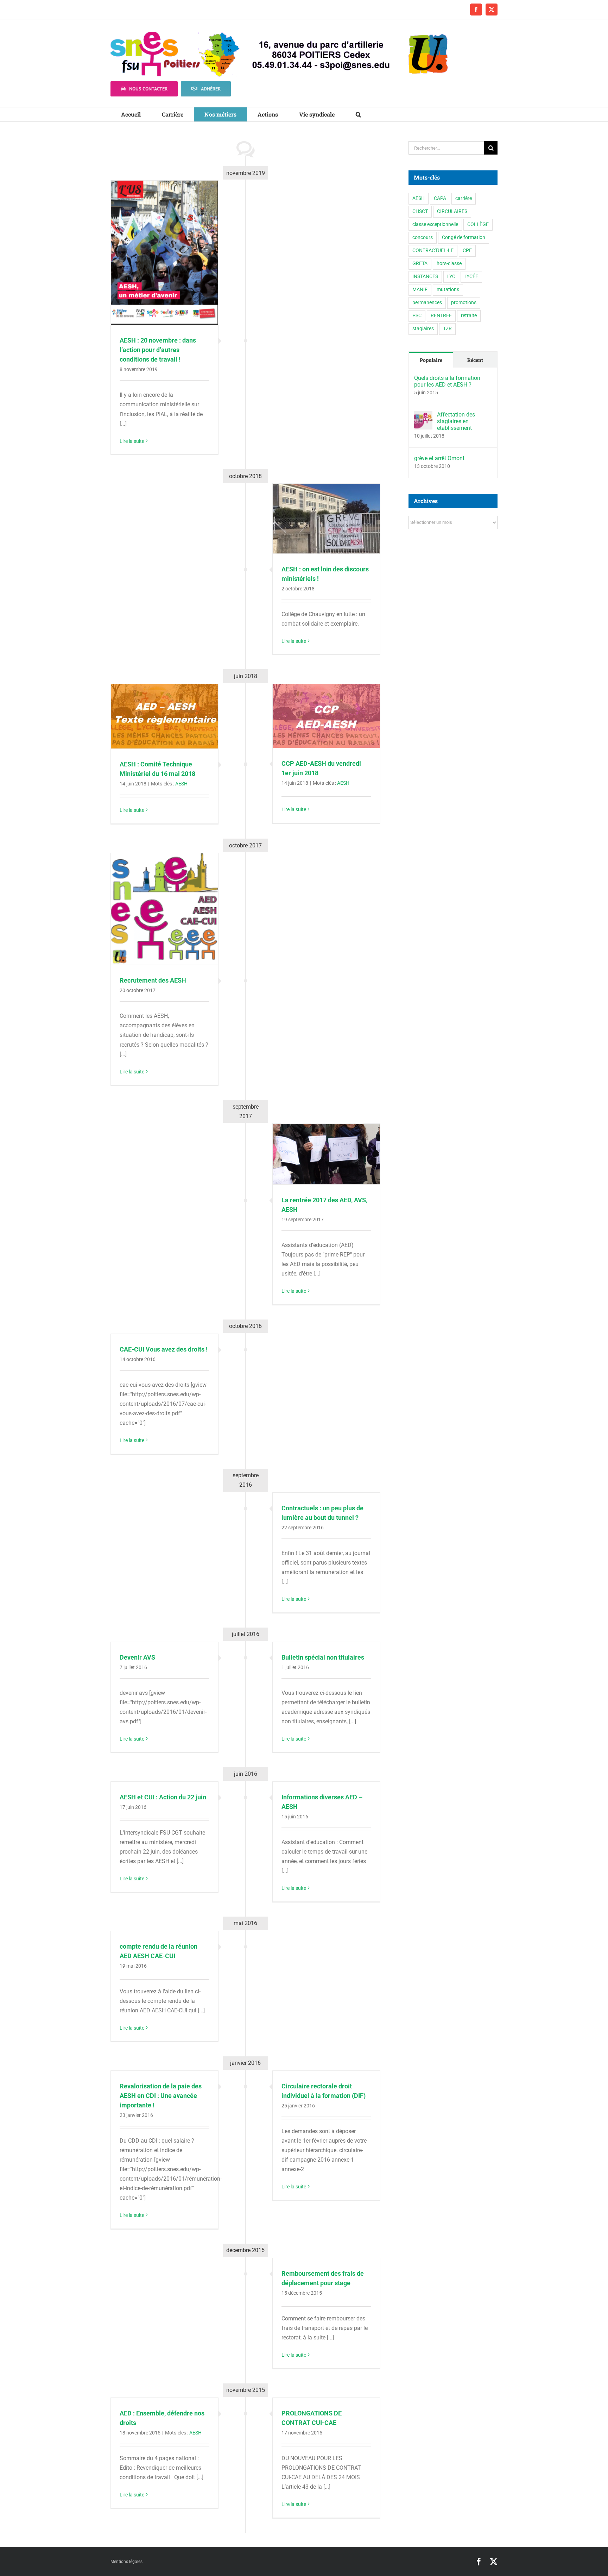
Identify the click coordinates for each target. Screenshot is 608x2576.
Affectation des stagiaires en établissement (456, 421)
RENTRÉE (441, 316)
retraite (469, 316)
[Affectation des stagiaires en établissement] (423, 416)
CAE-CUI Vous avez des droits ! (164, 1349)
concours (423, 237)
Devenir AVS (137, 1657)
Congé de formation (464, 237)
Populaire (431, 360)
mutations (448, 290)
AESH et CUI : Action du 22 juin (163, 1797)
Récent (475, 360)
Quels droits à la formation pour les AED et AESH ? (447, 381)
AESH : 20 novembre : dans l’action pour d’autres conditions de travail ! (158, 350)
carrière (464, 198)
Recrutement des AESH (153, 980)
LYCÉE (471, 277)
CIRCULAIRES (452, 211)
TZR (447, 329)
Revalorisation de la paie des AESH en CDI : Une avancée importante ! (161, 2096)
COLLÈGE (478, 224)
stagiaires (423, 329)
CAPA (440, 198)
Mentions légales (126, 2562)
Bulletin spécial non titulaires (323, 1657)
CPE (467, 250)
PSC (417, 316)
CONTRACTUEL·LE (433, 250)
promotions (464, 303)
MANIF (420, 290)
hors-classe (449, 264)
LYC (451, 277)
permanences (427, 303)
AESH (181, 784)
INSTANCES (425, 277)
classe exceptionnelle (435, 224)
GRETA (420, 264)
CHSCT (420, 211)
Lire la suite (132, 441)
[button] (358, 114)
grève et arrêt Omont (439, 458)
